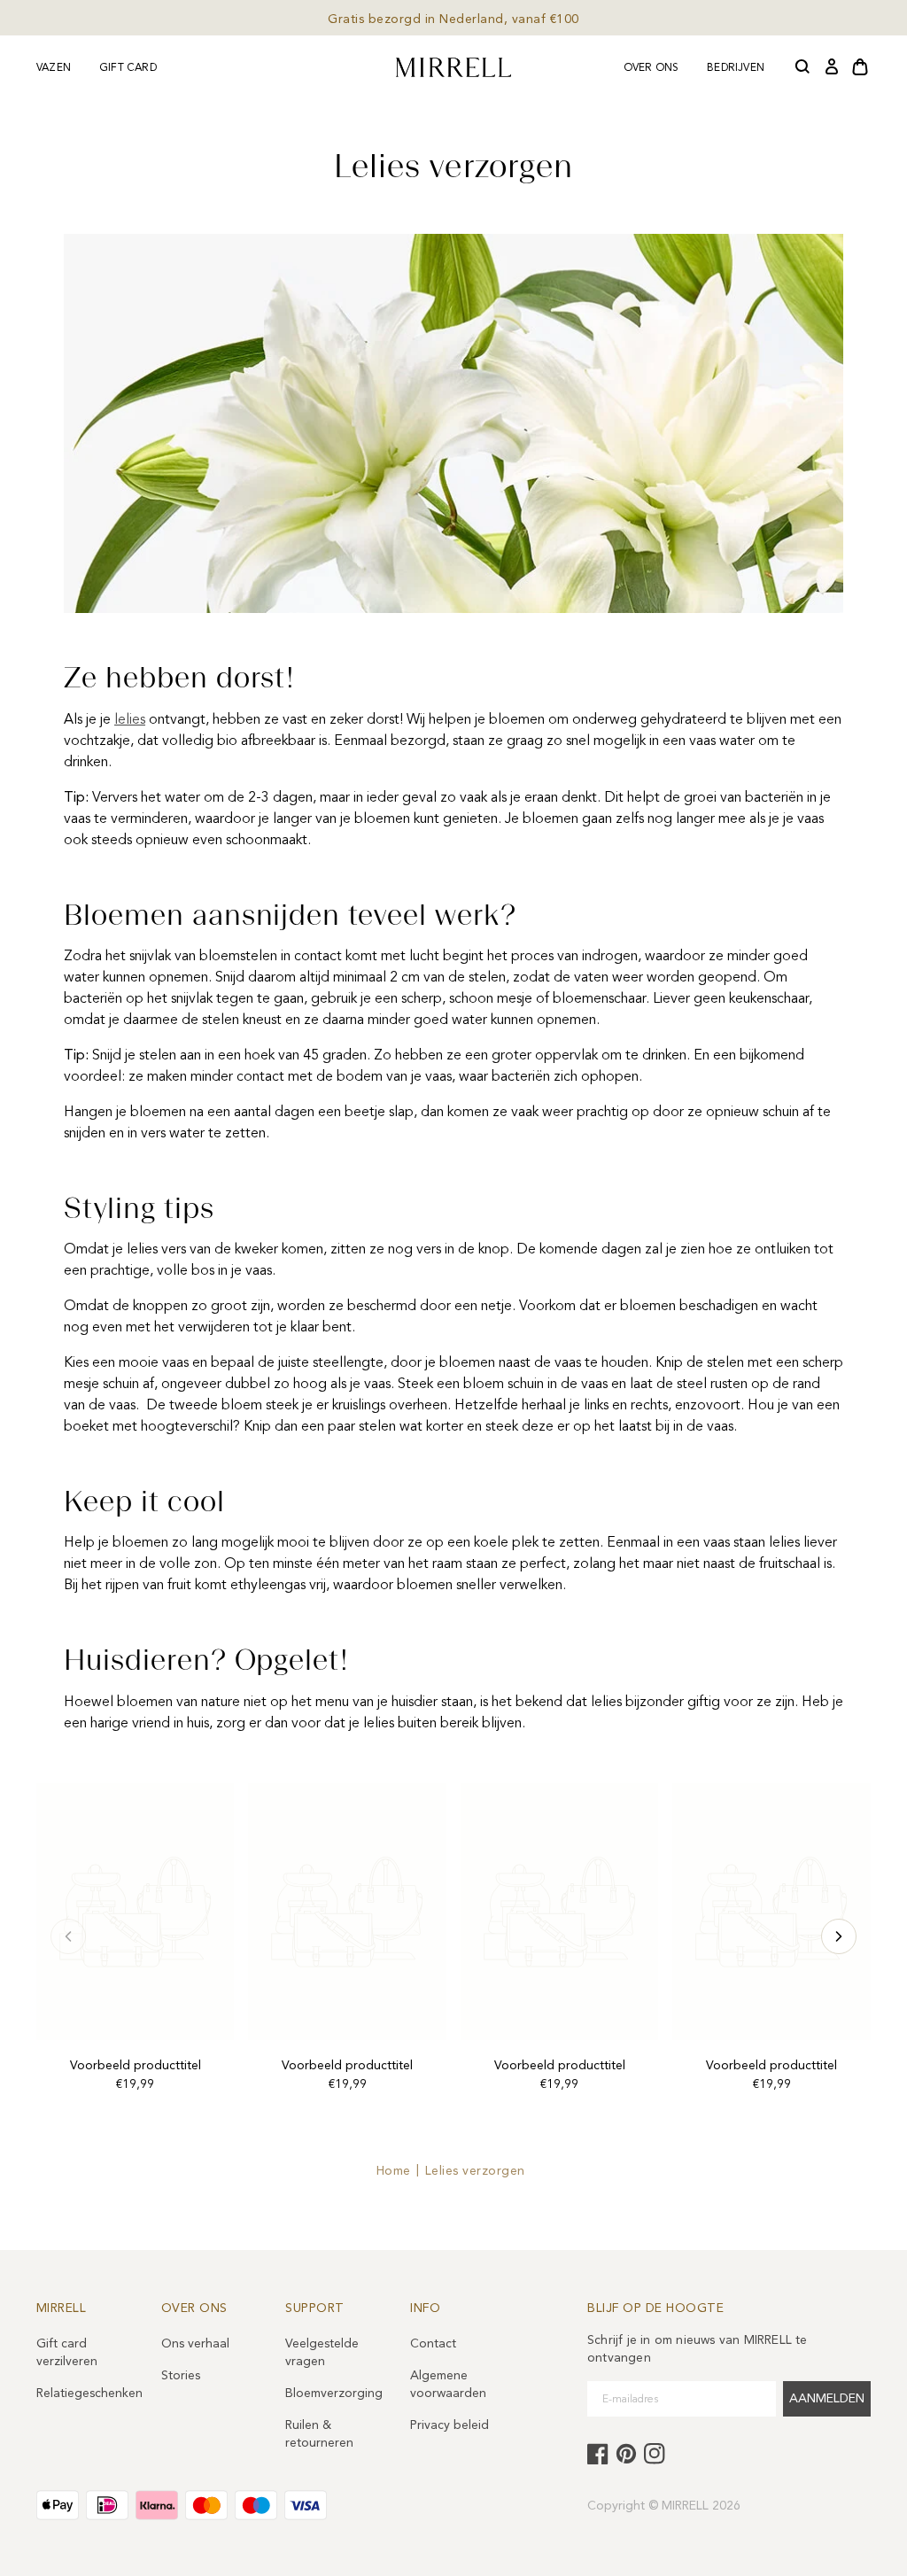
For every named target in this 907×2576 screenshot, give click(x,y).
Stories (181, 2375)
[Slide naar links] (839, 1936)
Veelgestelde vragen (322, 2352)
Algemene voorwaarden (448, 2384)
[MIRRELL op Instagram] (655, 2454)
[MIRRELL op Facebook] (598, 2454)
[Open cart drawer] (860, 67)
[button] (803, 67)
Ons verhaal (195, 2343)
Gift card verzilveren (67, 2352)
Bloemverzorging (333, 2393)
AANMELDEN (827, 2398)
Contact (433, 2343)
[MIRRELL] (453, 67)
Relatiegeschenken (85, 2393)
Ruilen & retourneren (319, 2434)
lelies (130, 719)
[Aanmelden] (832, 67)
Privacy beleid (450, 2425)
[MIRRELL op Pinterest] (626, 2454)
